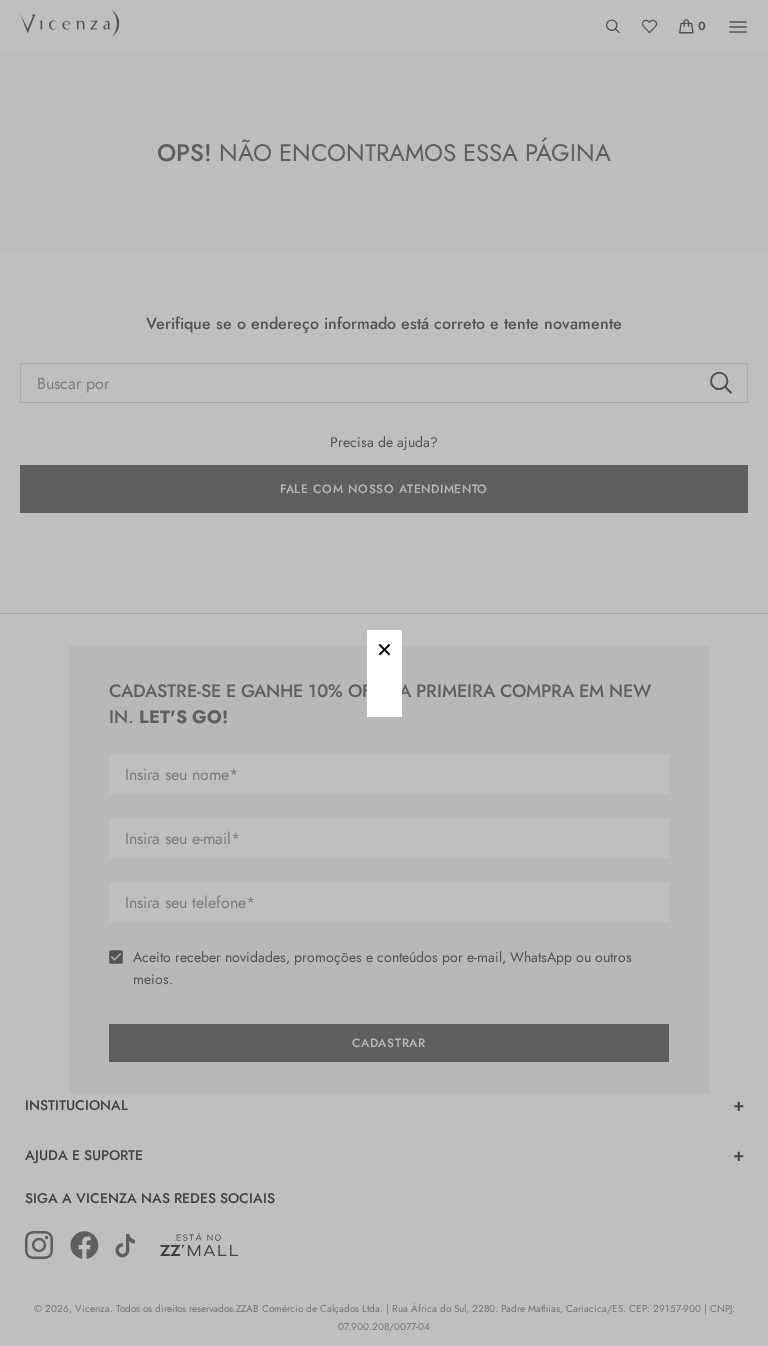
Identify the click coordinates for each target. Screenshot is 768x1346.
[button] (384, 647)
